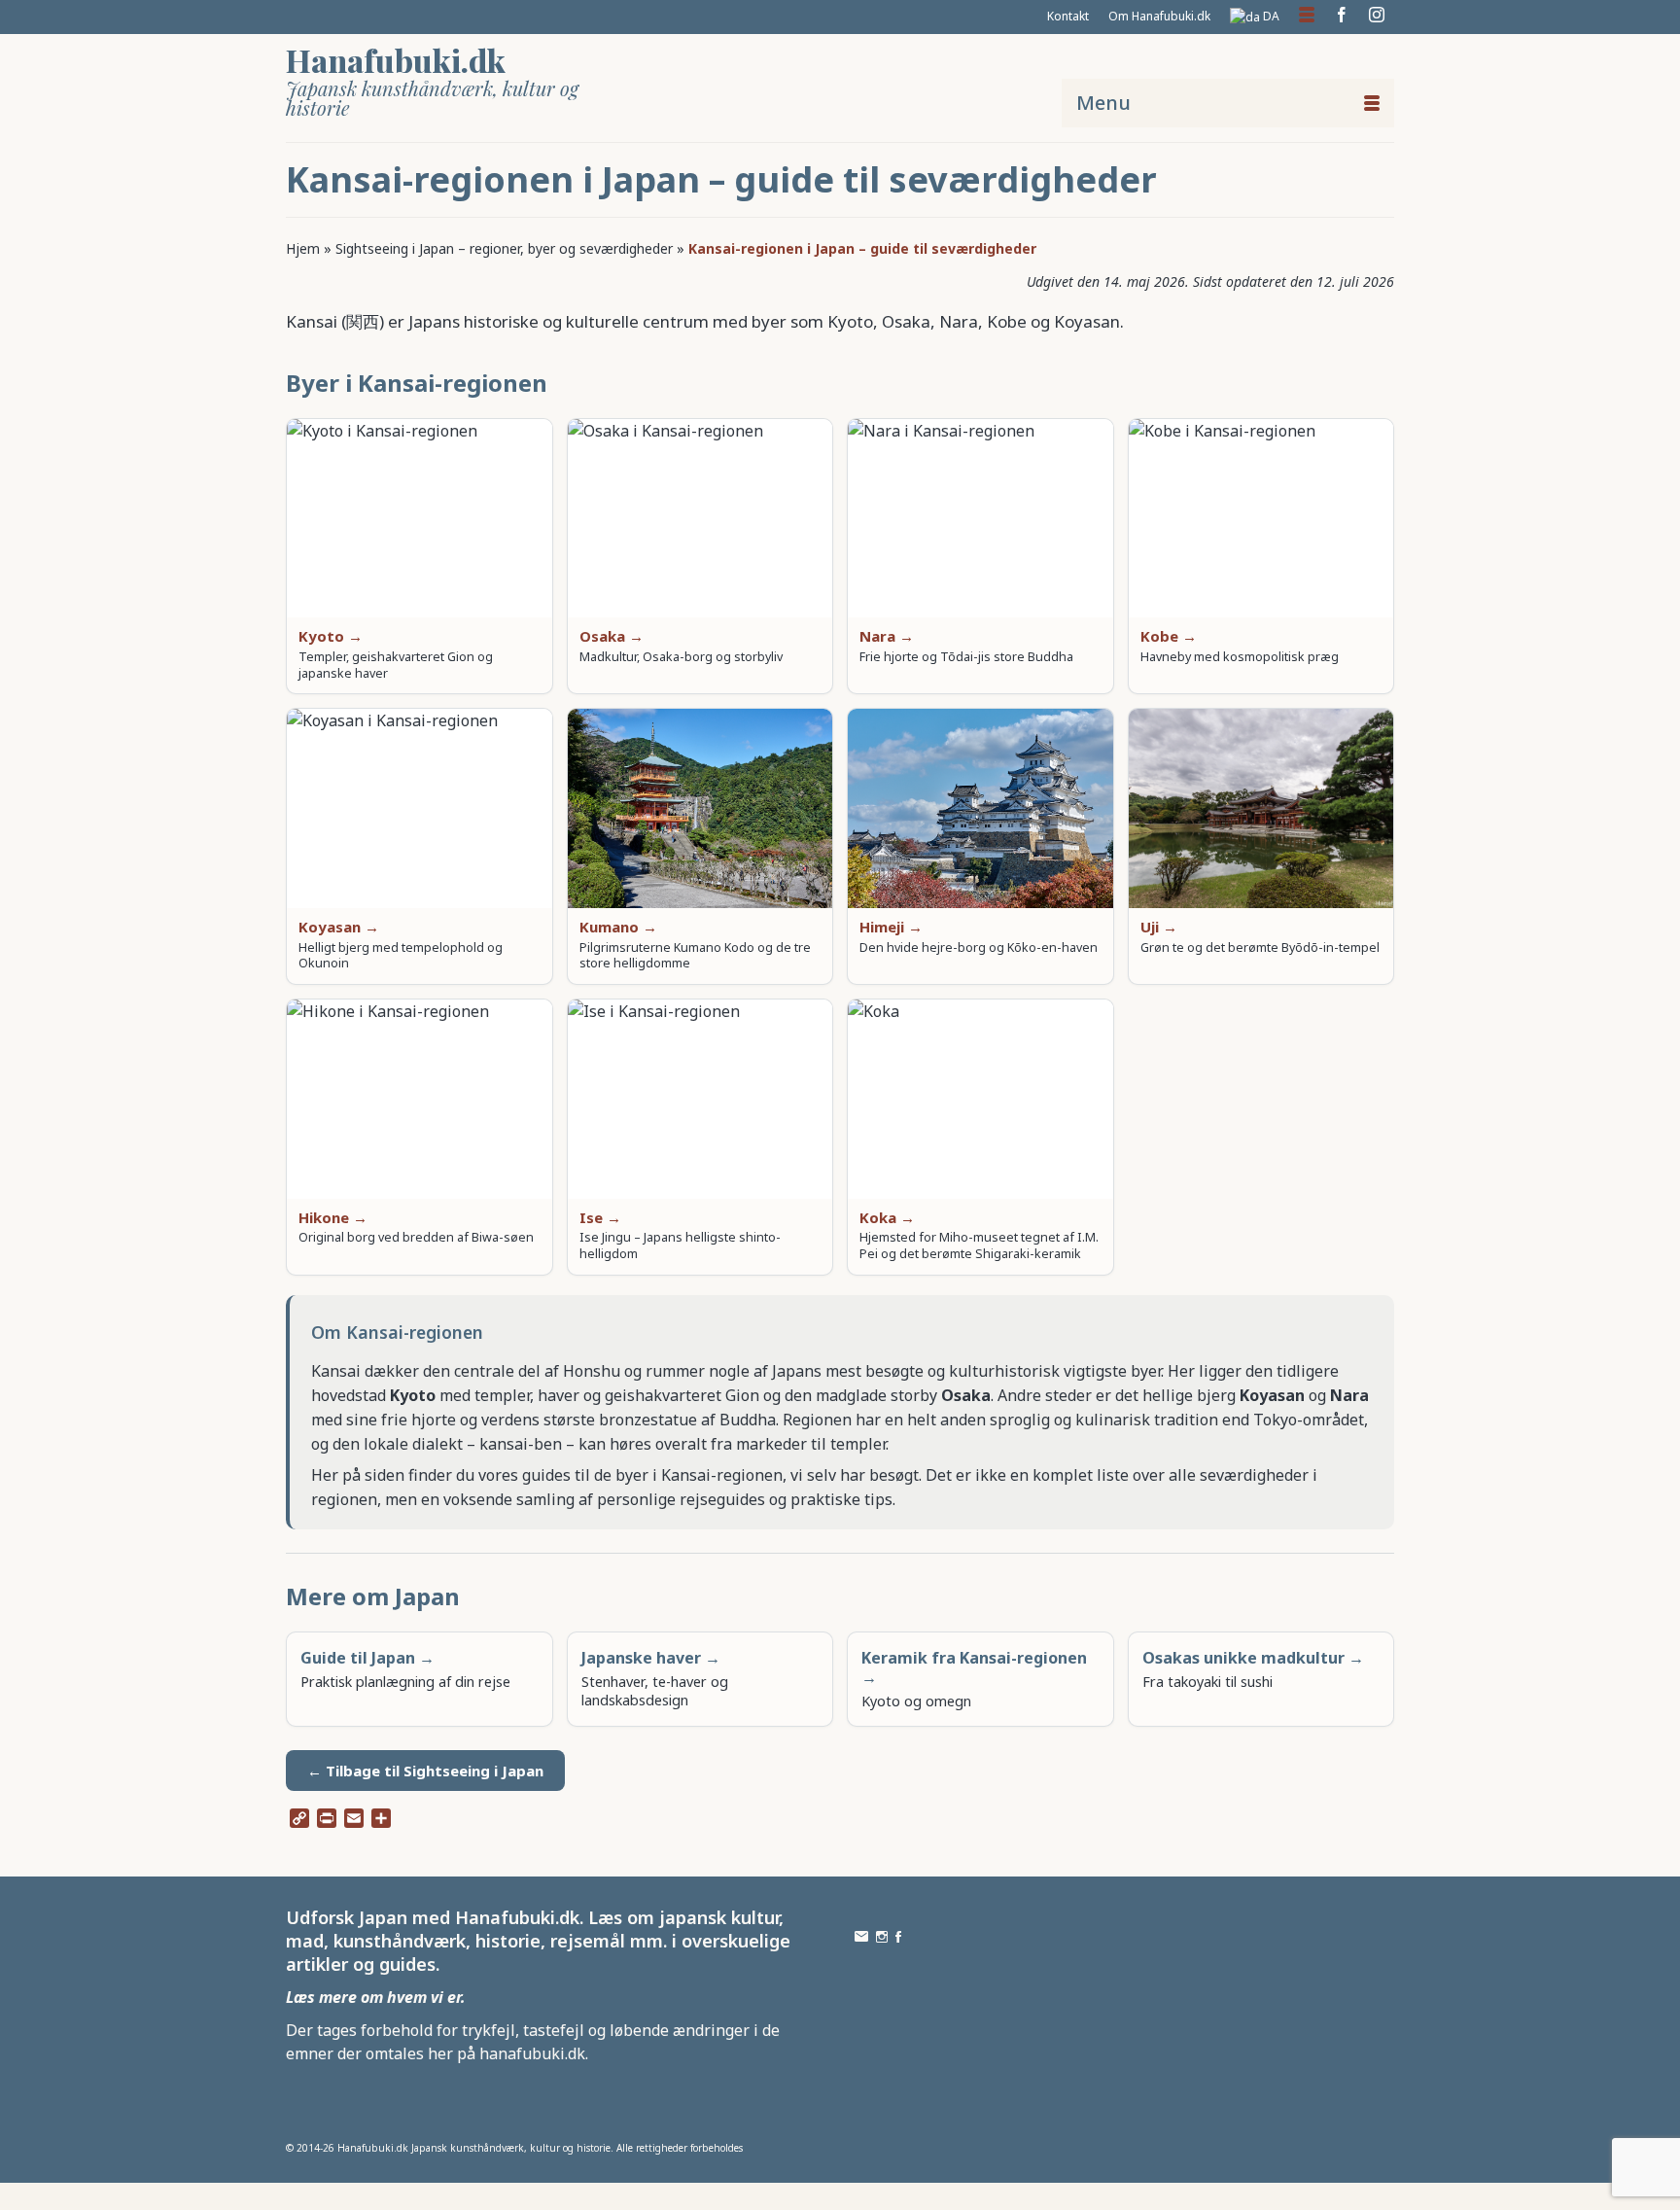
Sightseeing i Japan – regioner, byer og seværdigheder (504, 248)
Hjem (303, 248)
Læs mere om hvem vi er (373, 1997)
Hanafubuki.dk (396, 60)
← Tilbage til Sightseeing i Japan (425, 1771)
